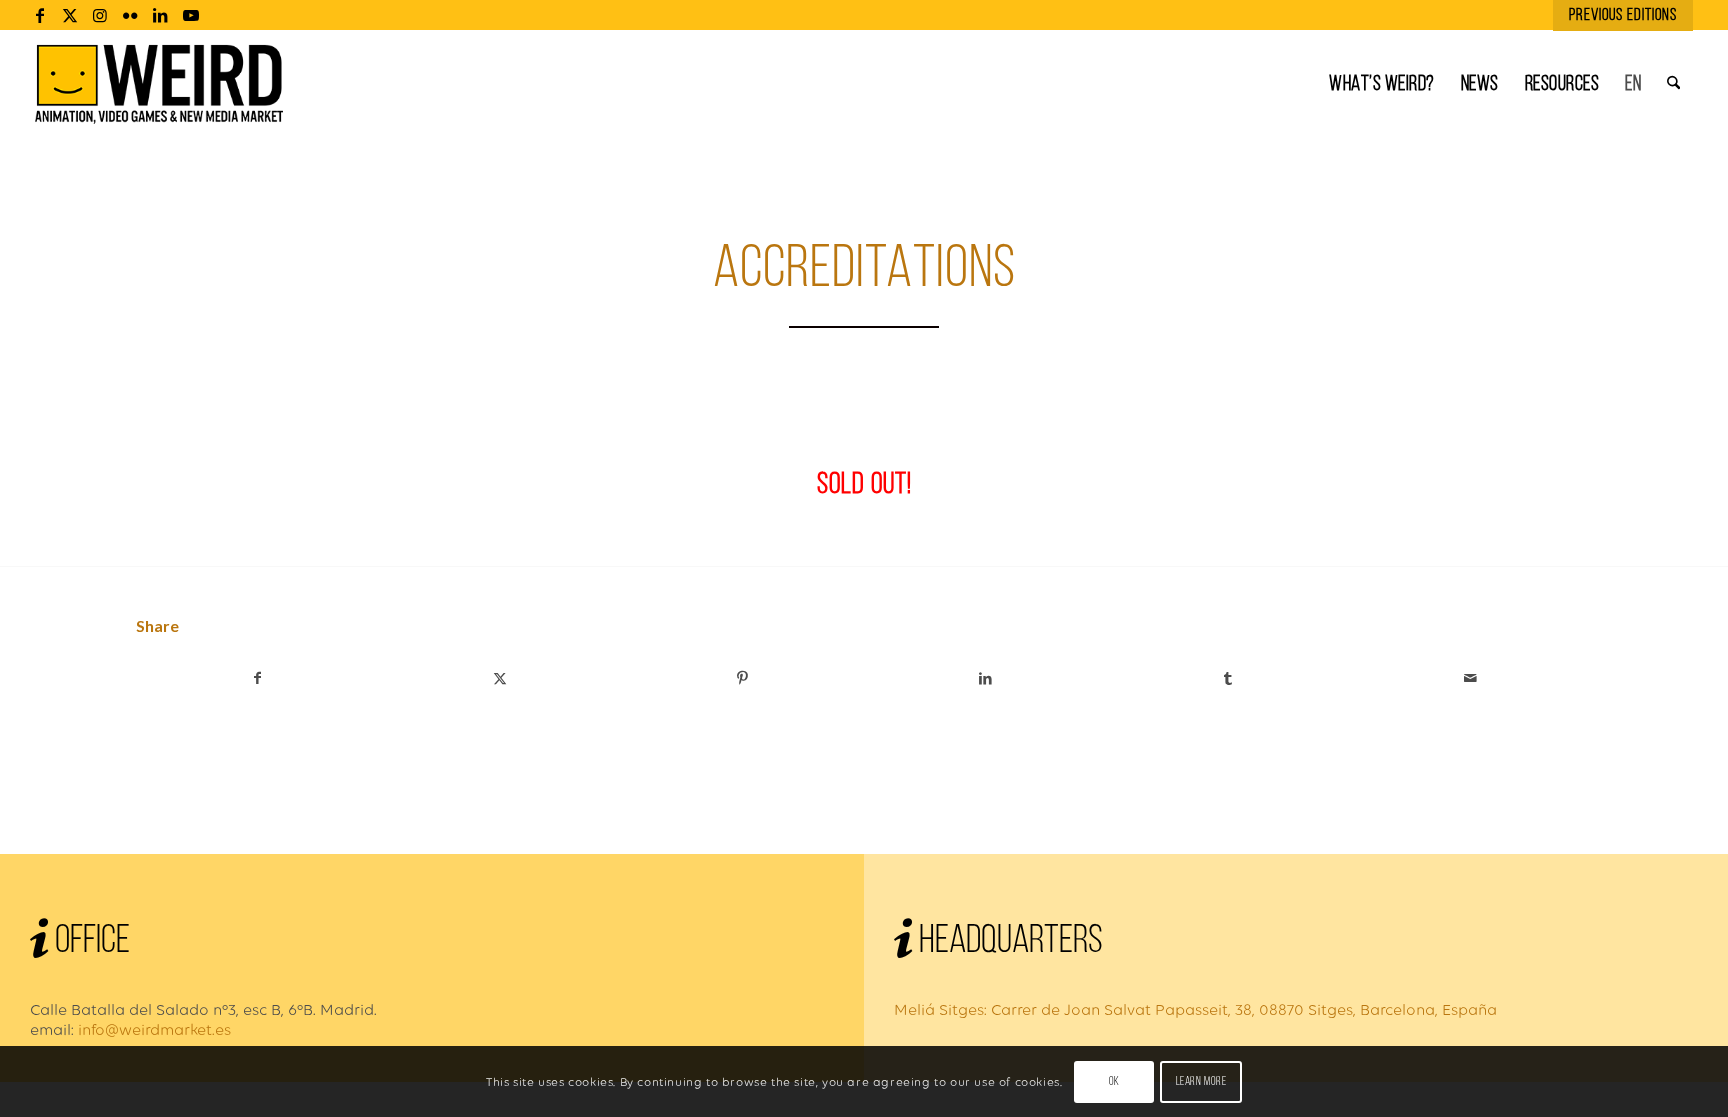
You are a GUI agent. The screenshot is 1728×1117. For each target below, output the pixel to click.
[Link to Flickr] (130, 15)
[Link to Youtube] (191, 15)
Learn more (1201, 1082)
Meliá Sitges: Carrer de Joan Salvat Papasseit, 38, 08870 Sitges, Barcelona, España (1195, 1009)
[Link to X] (70, 15)
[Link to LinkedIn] (160, 15)
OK (1114, 1082)
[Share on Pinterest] (742, 678)
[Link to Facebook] (40, 15)
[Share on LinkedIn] (985, 678)
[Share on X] (500, 678)
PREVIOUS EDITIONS (1623, 15)
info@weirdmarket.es (154, 1029)
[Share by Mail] (1470, 678)
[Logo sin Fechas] (159, 85)
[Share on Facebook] (257, 678)
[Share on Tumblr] (1228, 678)
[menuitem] (1618, 15)
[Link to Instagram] (100, 15)
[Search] (1673, 85)
